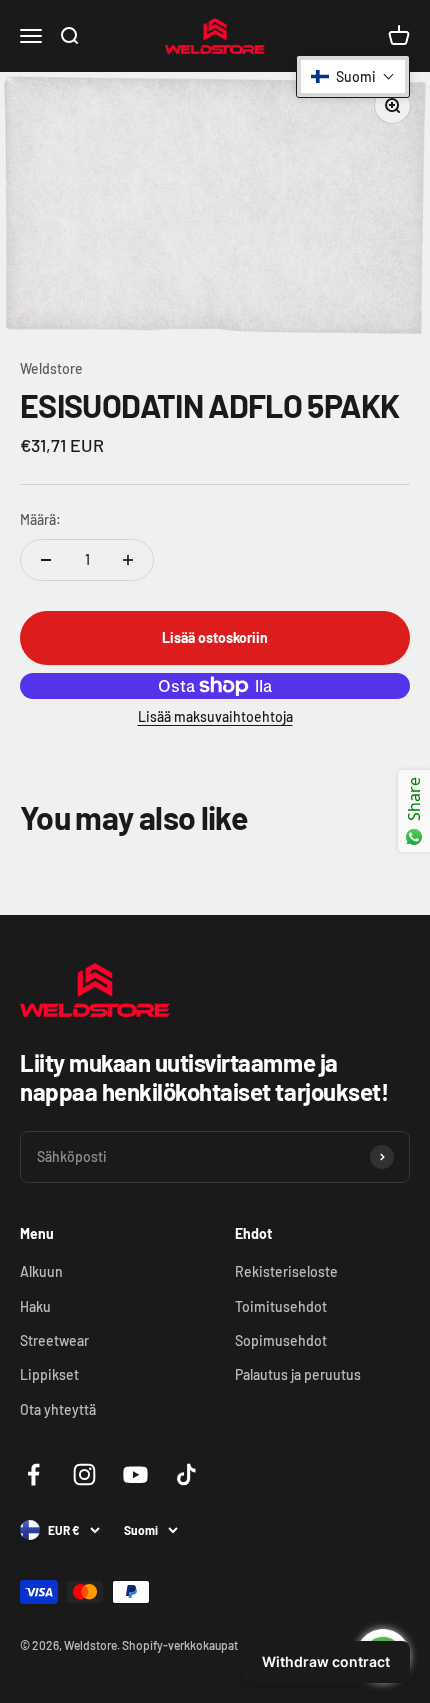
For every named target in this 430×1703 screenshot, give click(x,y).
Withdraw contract (326, 1661)
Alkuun (41, 1271)
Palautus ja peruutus (298, 1374)
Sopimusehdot (281, 1340)
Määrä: (40, 519)
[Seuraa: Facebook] (33, 1474)
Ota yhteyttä (58, 1409)
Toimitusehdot (281, 1306)
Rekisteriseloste (286, 1271)
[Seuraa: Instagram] (84, 1474)
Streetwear (54, 1340)
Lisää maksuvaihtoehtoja (215, 716)
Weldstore (51, 368)
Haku (35, 1306)
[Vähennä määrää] (46, 560)
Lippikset (49, 1374)
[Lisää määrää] (128, 560)
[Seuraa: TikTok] (186, 1474)
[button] (353, 76)
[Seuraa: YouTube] (135, 1474)
